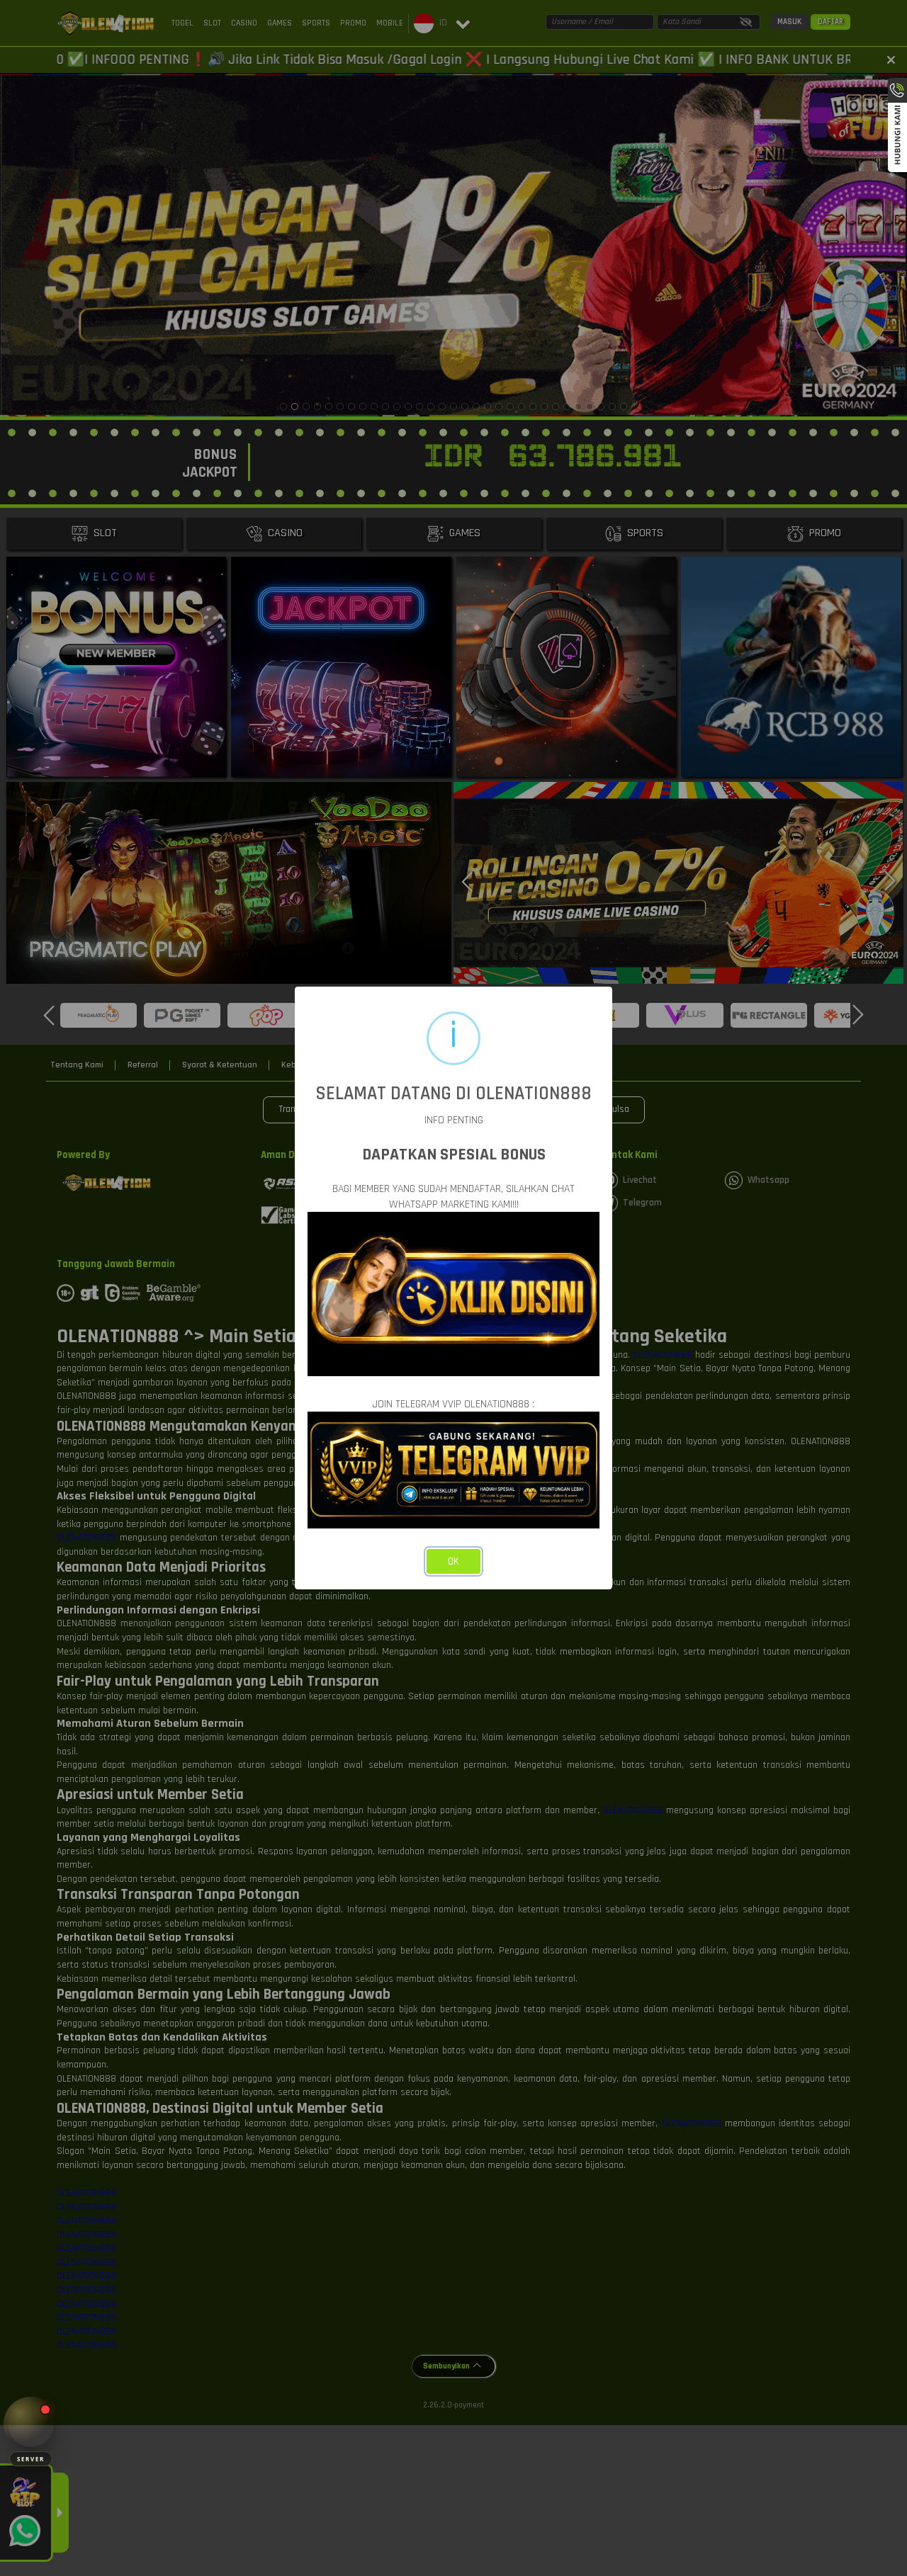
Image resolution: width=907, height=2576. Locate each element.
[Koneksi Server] (31, 2424)
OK (453, 1561)
